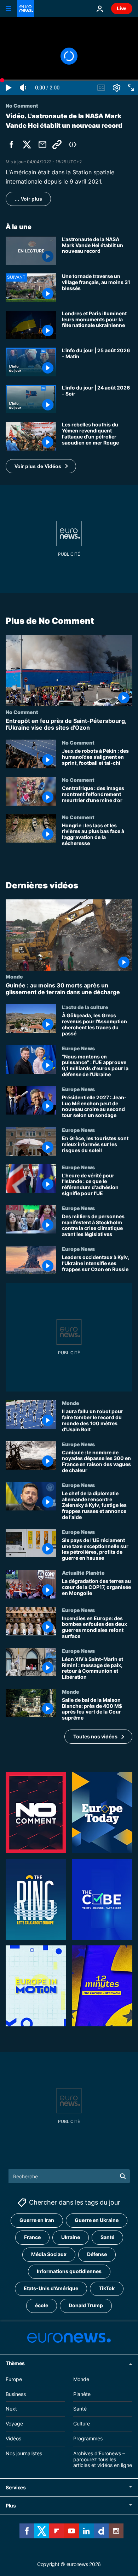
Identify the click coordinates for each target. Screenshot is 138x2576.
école (42, 2305)
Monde (14, 976)
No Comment (22, 712)
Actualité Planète (83, 1573)
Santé (107, 2237)
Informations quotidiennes (69, 2271)
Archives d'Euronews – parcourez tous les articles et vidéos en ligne (103, 2459)
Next (11, 2409)
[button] (41, 466)
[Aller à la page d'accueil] (25, 9)
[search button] (123, 2176)
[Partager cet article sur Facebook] (11, 145)
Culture (82, 2423)
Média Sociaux (49, 2254)
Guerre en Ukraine (97, 2220)
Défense (97, 2254)
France (32, 2237)
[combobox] (69, 2176)
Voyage (14, 2423)
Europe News (78, 1048)
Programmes (88, 2438)
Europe (14, 2379)
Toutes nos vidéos (95, 1736)
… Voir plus (28, 199)
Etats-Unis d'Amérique (51, 2288)
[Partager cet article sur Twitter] (27, 145)
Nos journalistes (24, 2453)
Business (16, 2394)
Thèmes (15, 2363)
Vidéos (13, 2438)
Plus (11, 2506)
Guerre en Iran (37, 2220)
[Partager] (42, 145)
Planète (82, 2394)
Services (16, 2487)
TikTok (107, 2288)
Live (122, 8)
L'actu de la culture (85, 1007)
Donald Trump (86, 2305)
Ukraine (71, 2237)
